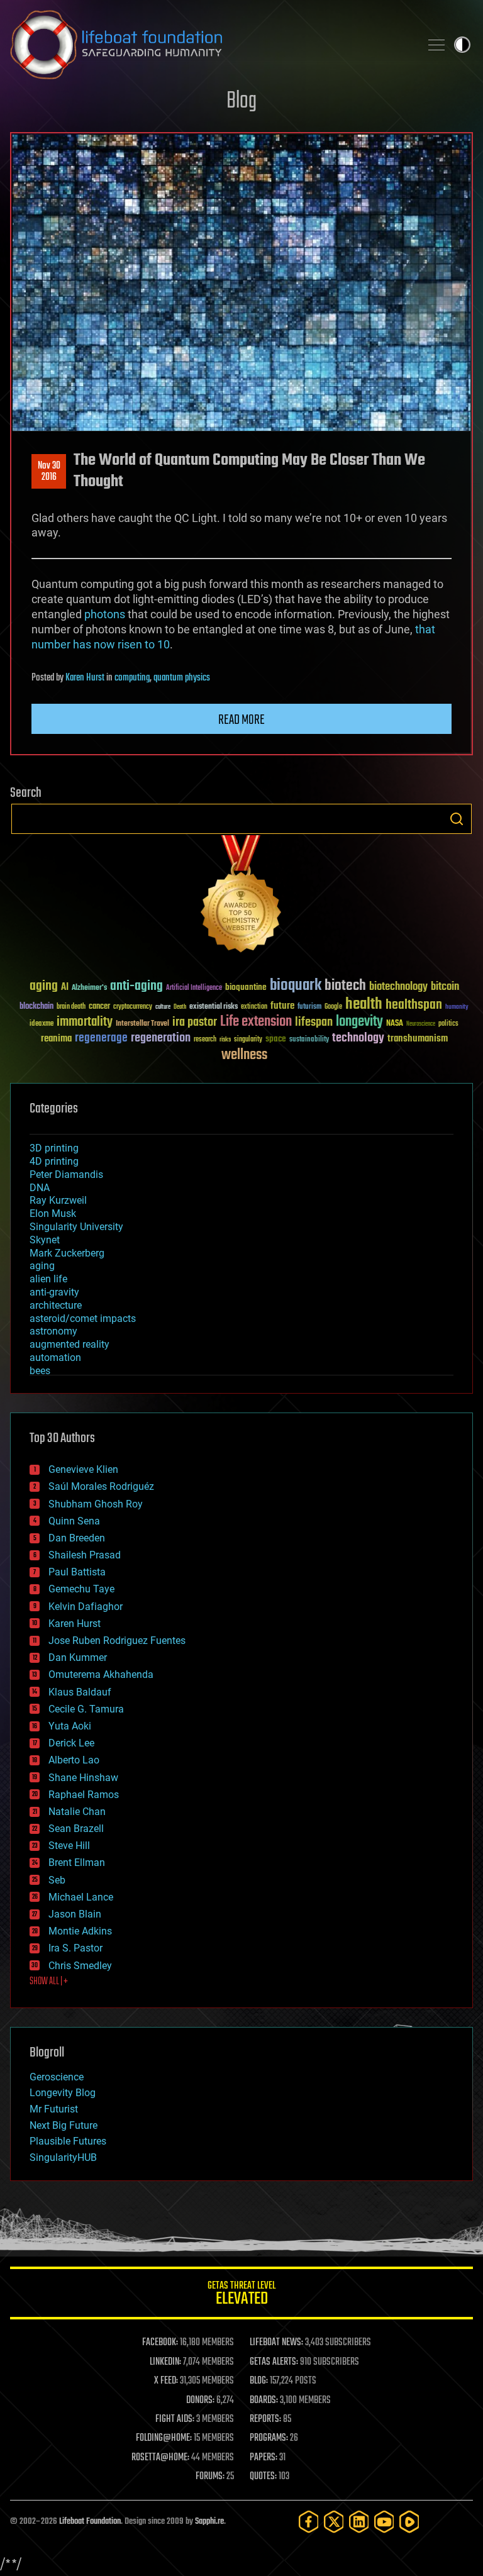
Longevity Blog (63, 2093)
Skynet (45, 1240)
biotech (345, 986)
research (205, 1040)
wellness (244, 1055)
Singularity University (76, 1227)
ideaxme (42, 1024)
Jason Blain (75, 1914)
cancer (99, 1007)
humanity (457, 1008)
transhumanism (418, 1039)
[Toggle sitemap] (436, 45)
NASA (395, 1024)
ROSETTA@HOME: (160, 2458)
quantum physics (182, 678)
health (364, 1005)
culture (163, 1007)
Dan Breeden (77, 1538)
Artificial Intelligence (194, 988)
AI (65, 988)
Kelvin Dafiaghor (86, 1607)
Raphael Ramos (84, 1795)
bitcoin (445, 987)
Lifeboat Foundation (90, 2522)
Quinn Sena (74, 1521)
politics (448, 1024)
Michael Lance (81, 1897)
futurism (309, 1008)
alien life (48, 1279)
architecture (56, 1305)
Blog (241, 102)
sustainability (309, 1040)
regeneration (161, 1038)
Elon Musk (53, 1213)
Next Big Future (64, 2125)
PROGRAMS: (269, 2438)
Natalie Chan (77, 1812)
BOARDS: (264, 2401)
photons (105, 614)
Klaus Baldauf (80, 1692)
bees (40, 1371)
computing (132, 678)
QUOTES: (263, 2477)
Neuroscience (421, 1025)
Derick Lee (71, 1743)
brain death (71, 1007)
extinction (254, 1007)
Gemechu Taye (81, 1589)
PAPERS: (264, 2458)
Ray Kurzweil (58, 1200)
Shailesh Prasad (85, 1555)
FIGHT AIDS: (175, 2419)
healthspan (414, 1005)
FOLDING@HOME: (164, 2438)
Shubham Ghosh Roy (96, 1504)
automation (55, 1357)
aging (44, 986)
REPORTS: (265, 2419)
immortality (85, 1022)
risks (225, 1040)
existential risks (214, 1007)
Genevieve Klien (83, 1469)
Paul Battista (77, 1572)
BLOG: (259, 2381)
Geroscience (57, 2077)
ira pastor (195, 1022)
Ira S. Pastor (75, 1948)
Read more (241, 720)
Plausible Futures (68, 2141)
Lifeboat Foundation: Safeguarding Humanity (210, 45)
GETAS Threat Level (241, 2295)
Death (180, 1007)
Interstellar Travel (142, 1024)
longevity (359, 1022)
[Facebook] (309, 2522)
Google (333, 1007)
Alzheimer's (89, 988)
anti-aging (136, 986)
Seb (57, 1880)
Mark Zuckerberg (67, 1253)
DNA (40, 1188)
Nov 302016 (49, 472)
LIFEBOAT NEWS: (276, 2343)
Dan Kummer (78, 1657)
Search (457, 819)
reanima (56, 1039)
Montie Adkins (80, 1931)
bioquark (296, 986)
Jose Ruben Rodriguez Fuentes (117, 1641)
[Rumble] (409, 2522)
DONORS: (200, 2401)
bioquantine (246, 987)
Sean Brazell (76, 1829)
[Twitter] (334, 2522)
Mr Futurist (54, 2109)
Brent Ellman (77, 1863)
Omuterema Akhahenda (101, 1674)
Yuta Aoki (70, 1726)
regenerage (101, 1038)
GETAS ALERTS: (274, 2362)
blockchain (36, 1007)
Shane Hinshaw (83, 1778)
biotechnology (398, 987)
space (276, 1039)
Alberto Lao (74, 1760)
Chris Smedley (80, 1966)
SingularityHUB (63, 2157)
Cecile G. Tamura (86, 1709)
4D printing (54, 1161)
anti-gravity (54, 1292)
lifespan (314, 1022)
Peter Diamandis (66, 1174)
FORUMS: (210, 2477)
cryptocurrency (133, 1007)
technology (358, 1039)
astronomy (53, 1331)
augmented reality (69, 1344)
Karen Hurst (85, 678)
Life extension (256, 1022)
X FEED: (166, 2381)
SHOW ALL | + (49, 1982)
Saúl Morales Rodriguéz (101, 1486)
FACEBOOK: (160, 2343)
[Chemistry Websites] (241, 897)
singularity (248, 1040)
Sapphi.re (209, 2522)
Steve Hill (69, 1846)
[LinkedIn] (359, 2522)
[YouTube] (384, 2522)
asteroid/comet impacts (83, 1319)
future (282, 1006)
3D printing (54, 1148)
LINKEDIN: (165, 2362)
